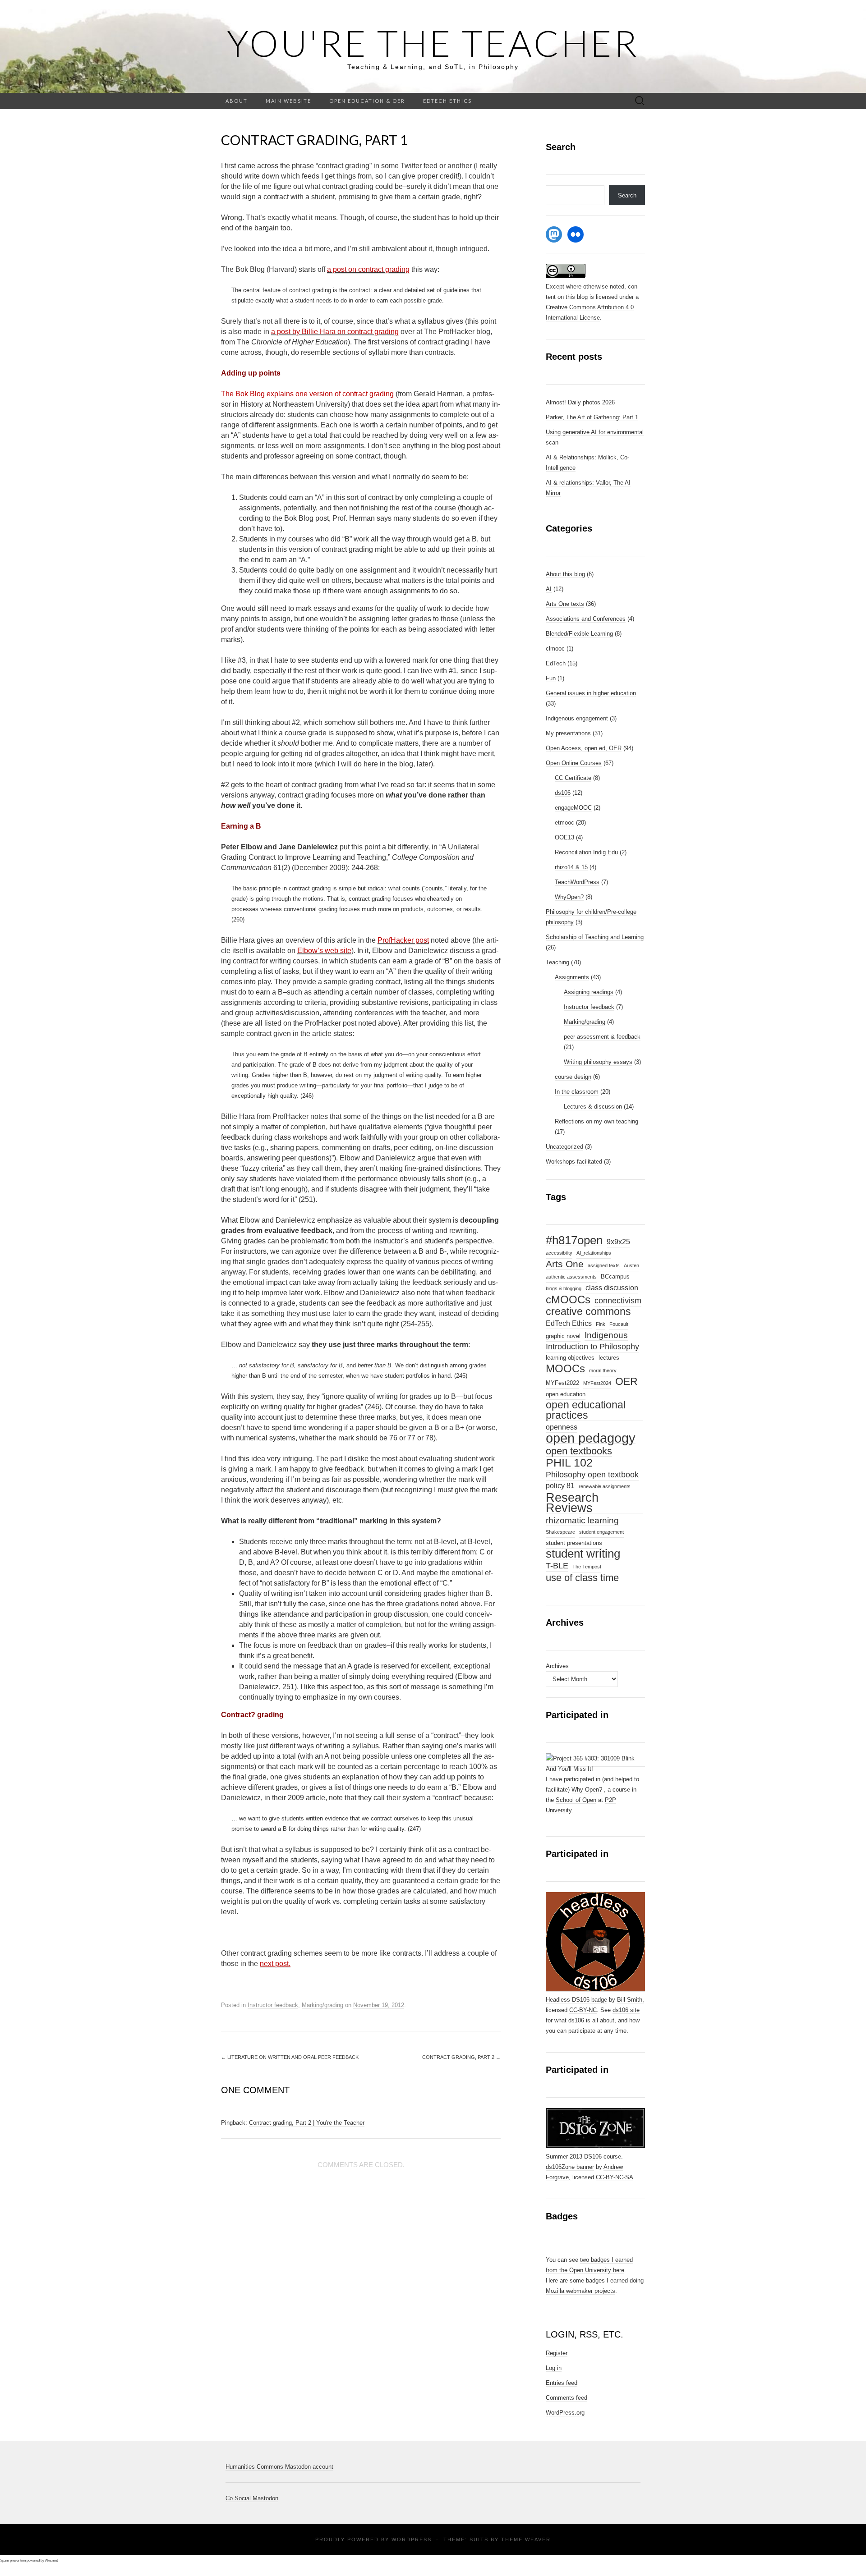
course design (573, 1077)
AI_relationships (594, 1253)
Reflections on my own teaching (597, 1121)
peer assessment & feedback (602, 1037)
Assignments (572, 977)
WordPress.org (565, 2413)
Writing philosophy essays (598, 1062)
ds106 (563, 793)
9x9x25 (618, 1242)
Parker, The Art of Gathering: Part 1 (592, 417)
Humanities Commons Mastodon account (279, 2467)
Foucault (619, 1324)
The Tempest (587, 1567)
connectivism (618, 1301)
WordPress (412, 2539)
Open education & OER (367, 101)
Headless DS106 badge (576, 2000)
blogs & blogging (564, 1288)
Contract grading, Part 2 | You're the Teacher (307, 2123)
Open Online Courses (574, 763)
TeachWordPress (577, 882)
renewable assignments (605, 1486)
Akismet (51, 2560)
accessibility (559, 1253)
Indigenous (606, 1335)
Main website (288, 101)
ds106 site (626, 2010)
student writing (583, 1554)
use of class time (582, 1578)
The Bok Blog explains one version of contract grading (307, 394)
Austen (631, 1265)
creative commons (588, 1312)
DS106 (593, 2157)
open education (566, 1394)
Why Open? (587, 1790)
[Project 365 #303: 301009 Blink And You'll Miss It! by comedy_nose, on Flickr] (595, 1763)
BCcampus (615, 1277)
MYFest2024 (597, 1383)
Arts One (565, 1264)
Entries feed (562, 2383)
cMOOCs (568, 1300)
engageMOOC (573, 808)
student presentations (574, 1543)
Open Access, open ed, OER (584, 748)
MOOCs (565, 1369)
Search (627, 195)
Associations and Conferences (586, 619)
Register (557, 2353)
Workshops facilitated (574, 1162)
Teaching (557, 962)
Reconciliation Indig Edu (586, 852)
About (237, 101)
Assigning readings (589, 992)
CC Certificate (573, 778)
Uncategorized (564, 1147)
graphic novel (563, 1336)
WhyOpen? (569, 897)
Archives (557, 1666)
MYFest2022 (562, 1383)
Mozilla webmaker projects (580, 2291)
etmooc (564, 823)
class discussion (612, 1288)
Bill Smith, (631, 2000)
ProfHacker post (403, 940)
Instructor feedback (273, 2005)
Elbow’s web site (324, 951)
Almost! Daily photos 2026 (580, 402)
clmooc (555, 649)
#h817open (574, 1241)
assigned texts (604, 1265)
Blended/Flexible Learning (579, 634)
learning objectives (570, 1358)
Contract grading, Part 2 (461, 2057)
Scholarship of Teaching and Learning (595, 937)
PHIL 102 (569, 1463)
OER (626, 1382)
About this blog (565, 574)
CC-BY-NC (583, 2010)
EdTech (556, 663)
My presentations (568, 733)
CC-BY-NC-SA (615, 2177)
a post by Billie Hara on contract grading (335, 332)
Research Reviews (572, 1503)
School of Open (576, 1800)
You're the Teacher (433, 43)
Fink (601, 1324)
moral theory (603, 1371)
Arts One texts (565, 604)
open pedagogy (591, 1438)
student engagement (601, 1532)
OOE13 (564, 837)
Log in (554, 2368)
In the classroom (577, 1092)
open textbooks (579, 1451)
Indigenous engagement (577, 718)
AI (549, 589)
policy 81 (560, 1486)
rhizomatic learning (582, 1520)
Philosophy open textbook (592, 1475)
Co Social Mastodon (252, 2498)
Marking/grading (322, 2005)
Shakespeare (560, 1532)
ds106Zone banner (570, 2167)
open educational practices (586, 1410)
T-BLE (557, 1566)
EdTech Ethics (447, 101)
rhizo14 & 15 (571, 867)
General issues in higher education (591, 693)
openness (562, 1427)
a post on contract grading (368, 269)
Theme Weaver (526, 2539)
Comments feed (567, 2398)
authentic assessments (571, 1277)
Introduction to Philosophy (592, 1347)
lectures (609, 1358)
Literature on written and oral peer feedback (290, 2057)
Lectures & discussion (593, 1107)
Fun (551, 678)
